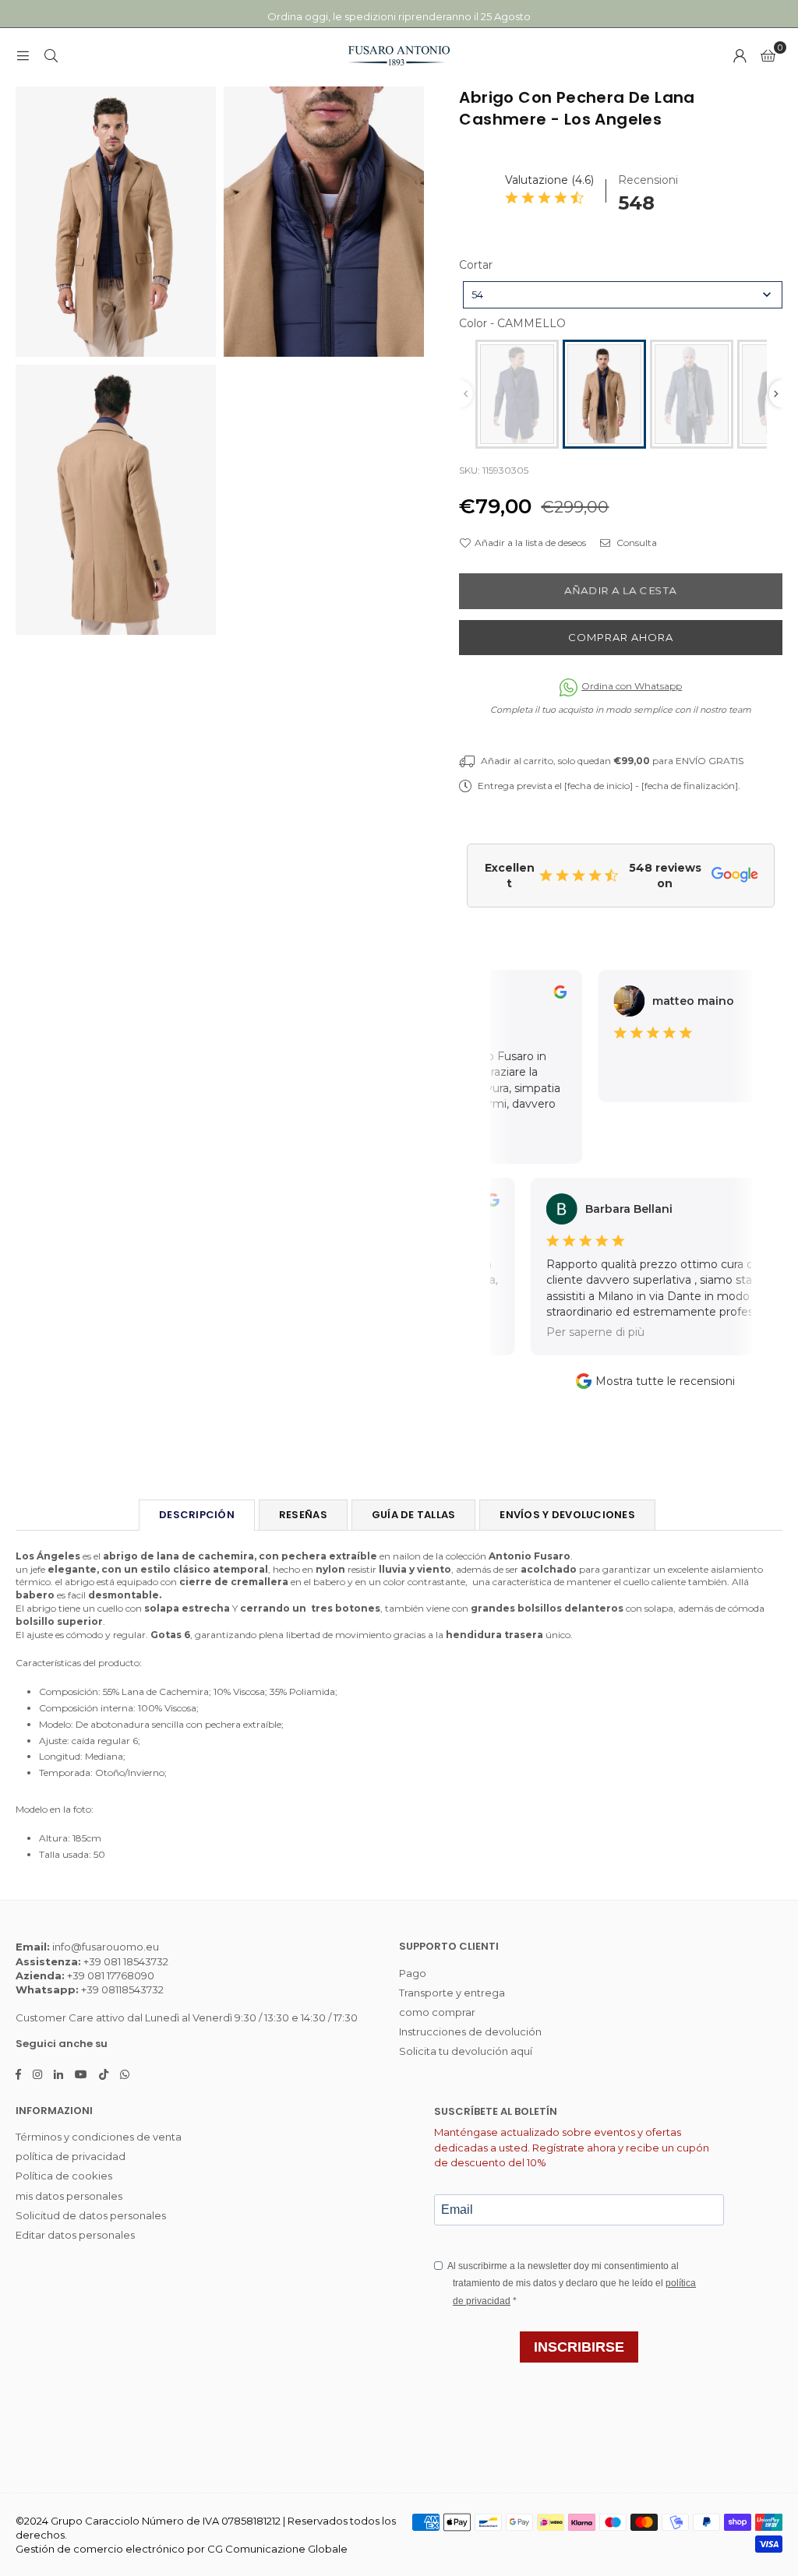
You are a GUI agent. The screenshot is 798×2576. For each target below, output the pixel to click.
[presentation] (776, 394)
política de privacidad (71, 2156)
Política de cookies (64, 2176)
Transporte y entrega (452, 1993)
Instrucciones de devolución (470, 2032)
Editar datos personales (75, 2235)
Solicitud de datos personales (91, 2215)
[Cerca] (51, 55)
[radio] (517, 394)
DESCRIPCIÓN (197, 1515)
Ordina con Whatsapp (632, 686)
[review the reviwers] (544, 995)
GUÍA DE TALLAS (414, 1515)
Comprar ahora (621, 637)
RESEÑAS (303, 1515)
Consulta (636, 543)
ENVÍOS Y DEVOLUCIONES (567, 1515)
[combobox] (623, 295)
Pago (413, 1973)
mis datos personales (69, 2196)
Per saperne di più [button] (572, 1332)
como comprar (437, 2012)
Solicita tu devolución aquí (466, 2051)
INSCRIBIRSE (579, 2347)
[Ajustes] (740, 55)
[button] (768, 55)
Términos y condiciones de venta (99, 2137)
